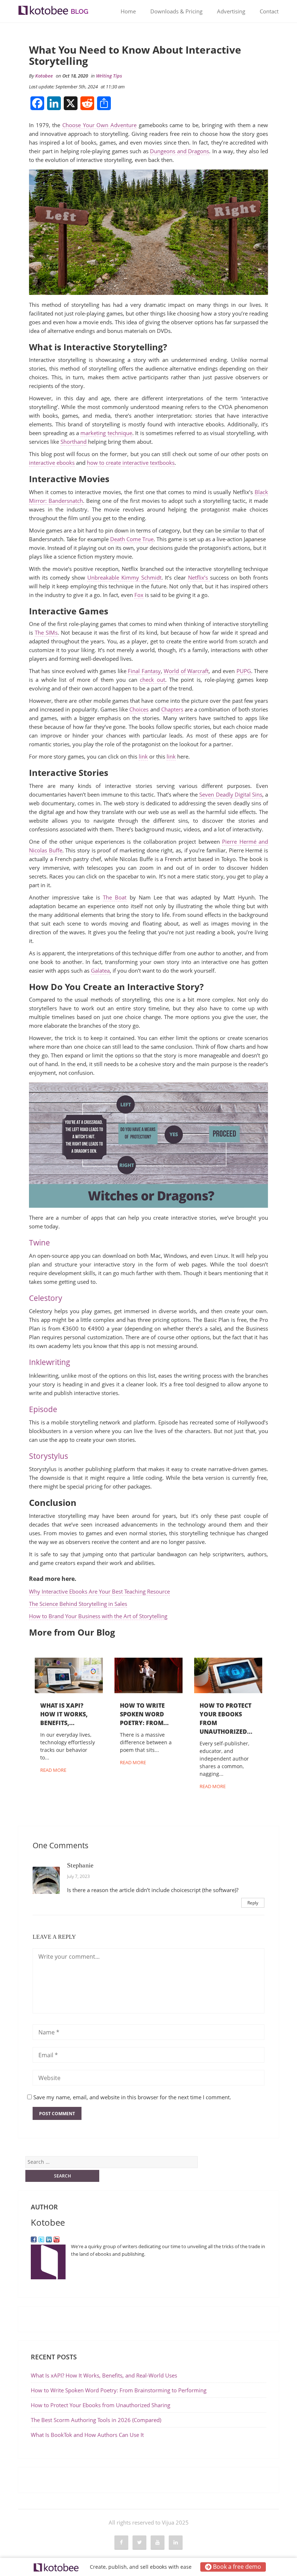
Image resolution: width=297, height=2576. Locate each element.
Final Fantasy (144, 671)
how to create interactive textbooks (131, 463)
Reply (253, 1903)
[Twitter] (41, 2239)
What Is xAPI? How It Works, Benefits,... (64, 1714)
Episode (43, 1409)
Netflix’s (199, 577)
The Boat (115, 897)
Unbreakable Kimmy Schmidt (124, 577)
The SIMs (46, 632)
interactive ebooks (52, 463)
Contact (269, 11)
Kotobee (44, 76)
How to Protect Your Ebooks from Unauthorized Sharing (101, 2405)
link (143, 756)
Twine (39, 1243)
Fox (139, 595)
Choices (139, 709)
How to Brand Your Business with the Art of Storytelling (98, 1616)
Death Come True (132, 539)
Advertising (231, 11)
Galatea (100, 970)
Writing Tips (109, 76)
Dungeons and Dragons (179, 151)
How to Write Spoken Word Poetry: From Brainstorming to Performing (119, 2390)
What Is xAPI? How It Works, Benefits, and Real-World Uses (105, 2375)
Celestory (46, 1298)
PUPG (244, 671)
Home (128, 11)
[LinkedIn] (49, 2239)
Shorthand (74, 442)
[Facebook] (34, 2239)
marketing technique (106, 433)
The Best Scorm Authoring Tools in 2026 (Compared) (96, 2420)
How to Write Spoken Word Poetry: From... (144, 1714)
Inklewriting (50, 1362)
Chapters (172, 709)
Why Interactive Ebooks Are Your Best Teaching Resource (99, 1591)
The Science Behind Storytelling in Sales (78, 1604)
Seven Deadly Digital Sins (231, 794)
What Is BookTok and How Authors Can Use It (87, 2435)
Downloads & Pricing (176, 11)
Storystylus (49, 1456)
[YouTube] (57, 2239)
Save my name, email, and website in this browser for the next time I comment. (132, 2097)
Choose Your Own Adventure (99, 125)
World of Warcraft (186, 671)
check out (152, 680)
